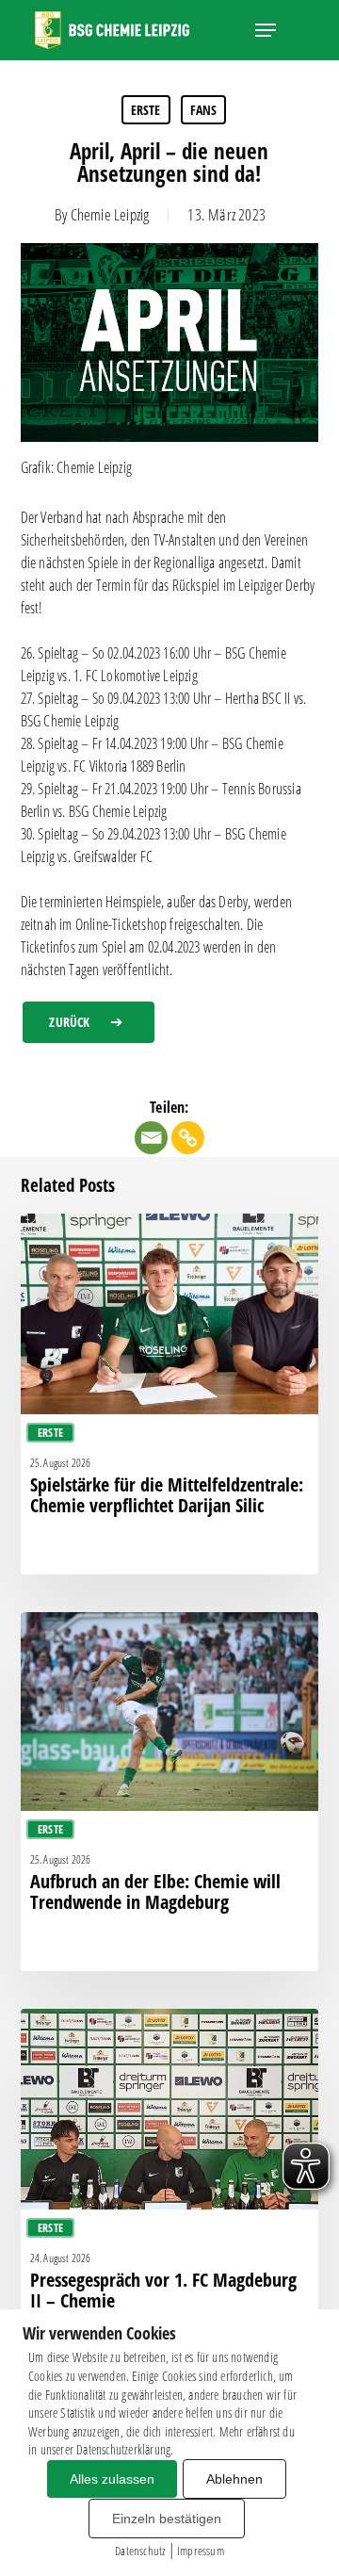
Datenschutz (140, 2551)
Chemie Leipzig (110, 214)
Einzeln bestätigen (167, 2519)
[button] (266, 30)
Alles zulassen (112, 2479)
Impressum (201, 2551)
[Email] (151, 1138)
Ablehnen (234, 2479)
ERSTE (146, 110)
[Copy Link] (188, 1138)
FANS (204, 110)
